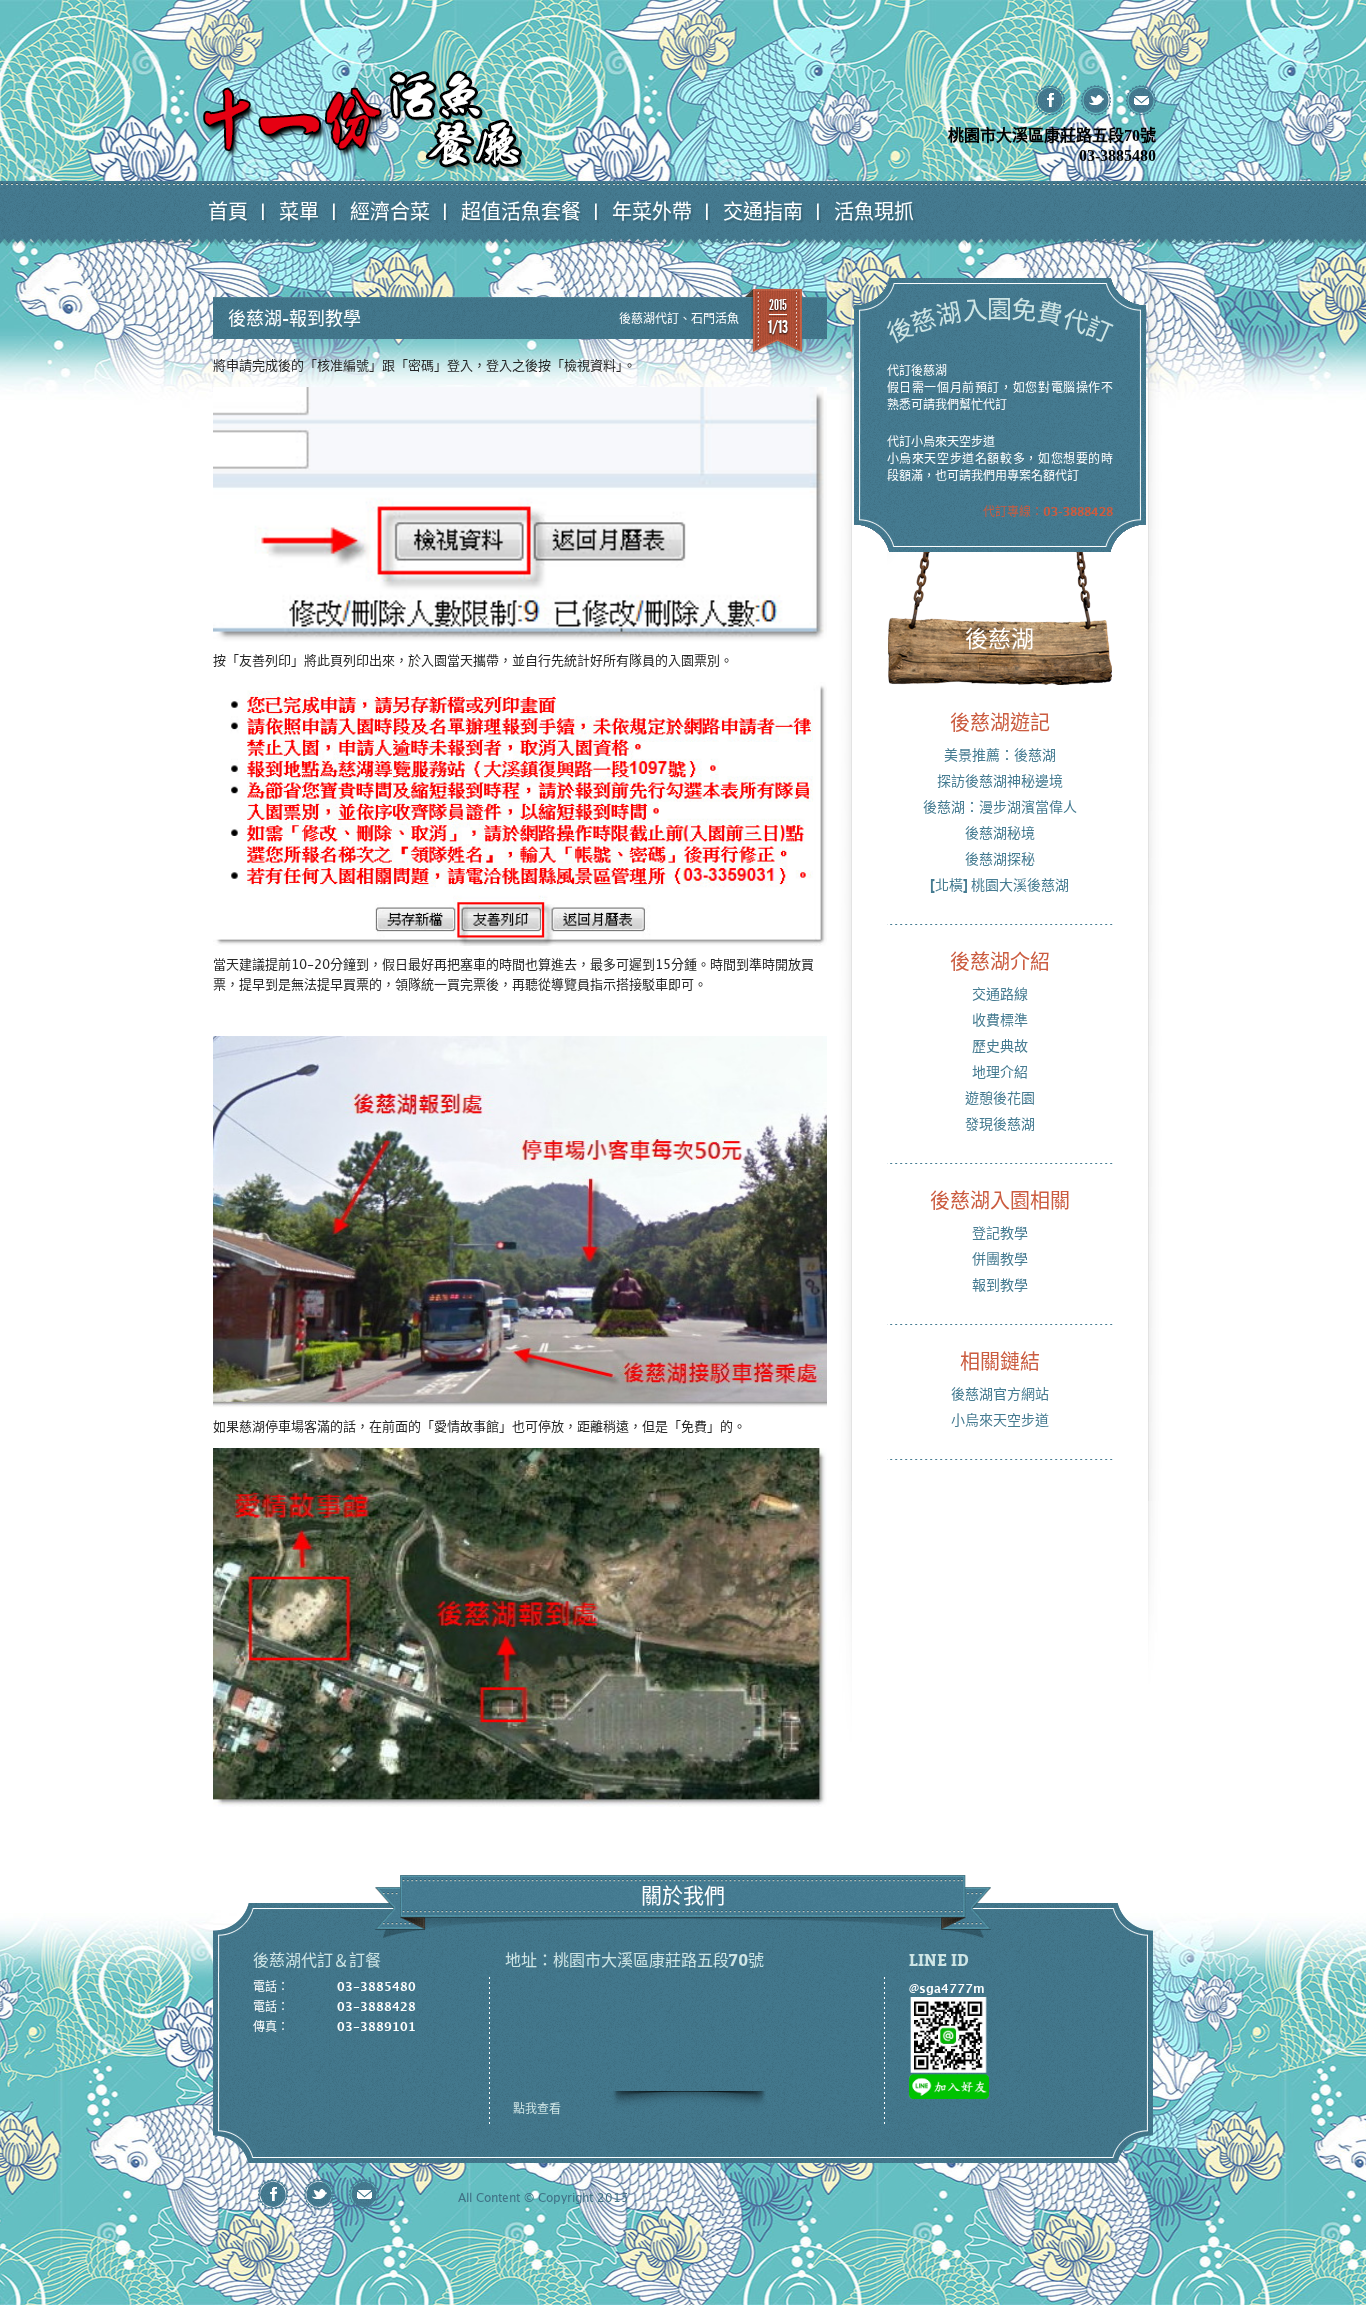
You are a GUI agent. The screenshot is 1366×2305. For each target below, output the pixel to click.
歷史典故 (1000, 1045)
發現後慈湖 (1000, 1123)
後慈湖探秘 (1000, 858)
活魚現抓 (874, 211)
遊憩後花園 (1000, 1097)
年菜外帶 (652, 211)
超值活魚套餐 (521, 211)
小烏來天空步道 (1000, 1419)
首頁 (228, 211)
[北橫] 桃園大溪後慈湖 (999, 884)
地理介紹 (1000, 1071)
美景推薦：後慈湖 (1000, 754)
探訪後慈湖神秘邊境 (1000, 780)
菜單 (299, 211)
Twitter (1095, 100)
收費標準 (1000, 1019)
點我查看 (537, 2109)
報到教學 (1000, 1284)
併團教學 (1000, 1258)
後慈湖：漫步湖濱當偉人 (1000, 806)
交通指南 (763, 211)
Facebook (1050, 100)
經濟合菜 (390, 211)
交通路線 (1000, 993)
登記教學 (1000, 1232)
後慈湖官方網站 (1000, 1393)
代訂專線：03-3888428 (1048, 511)
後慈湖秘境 (1000, 832)
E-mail (1140, 100)
